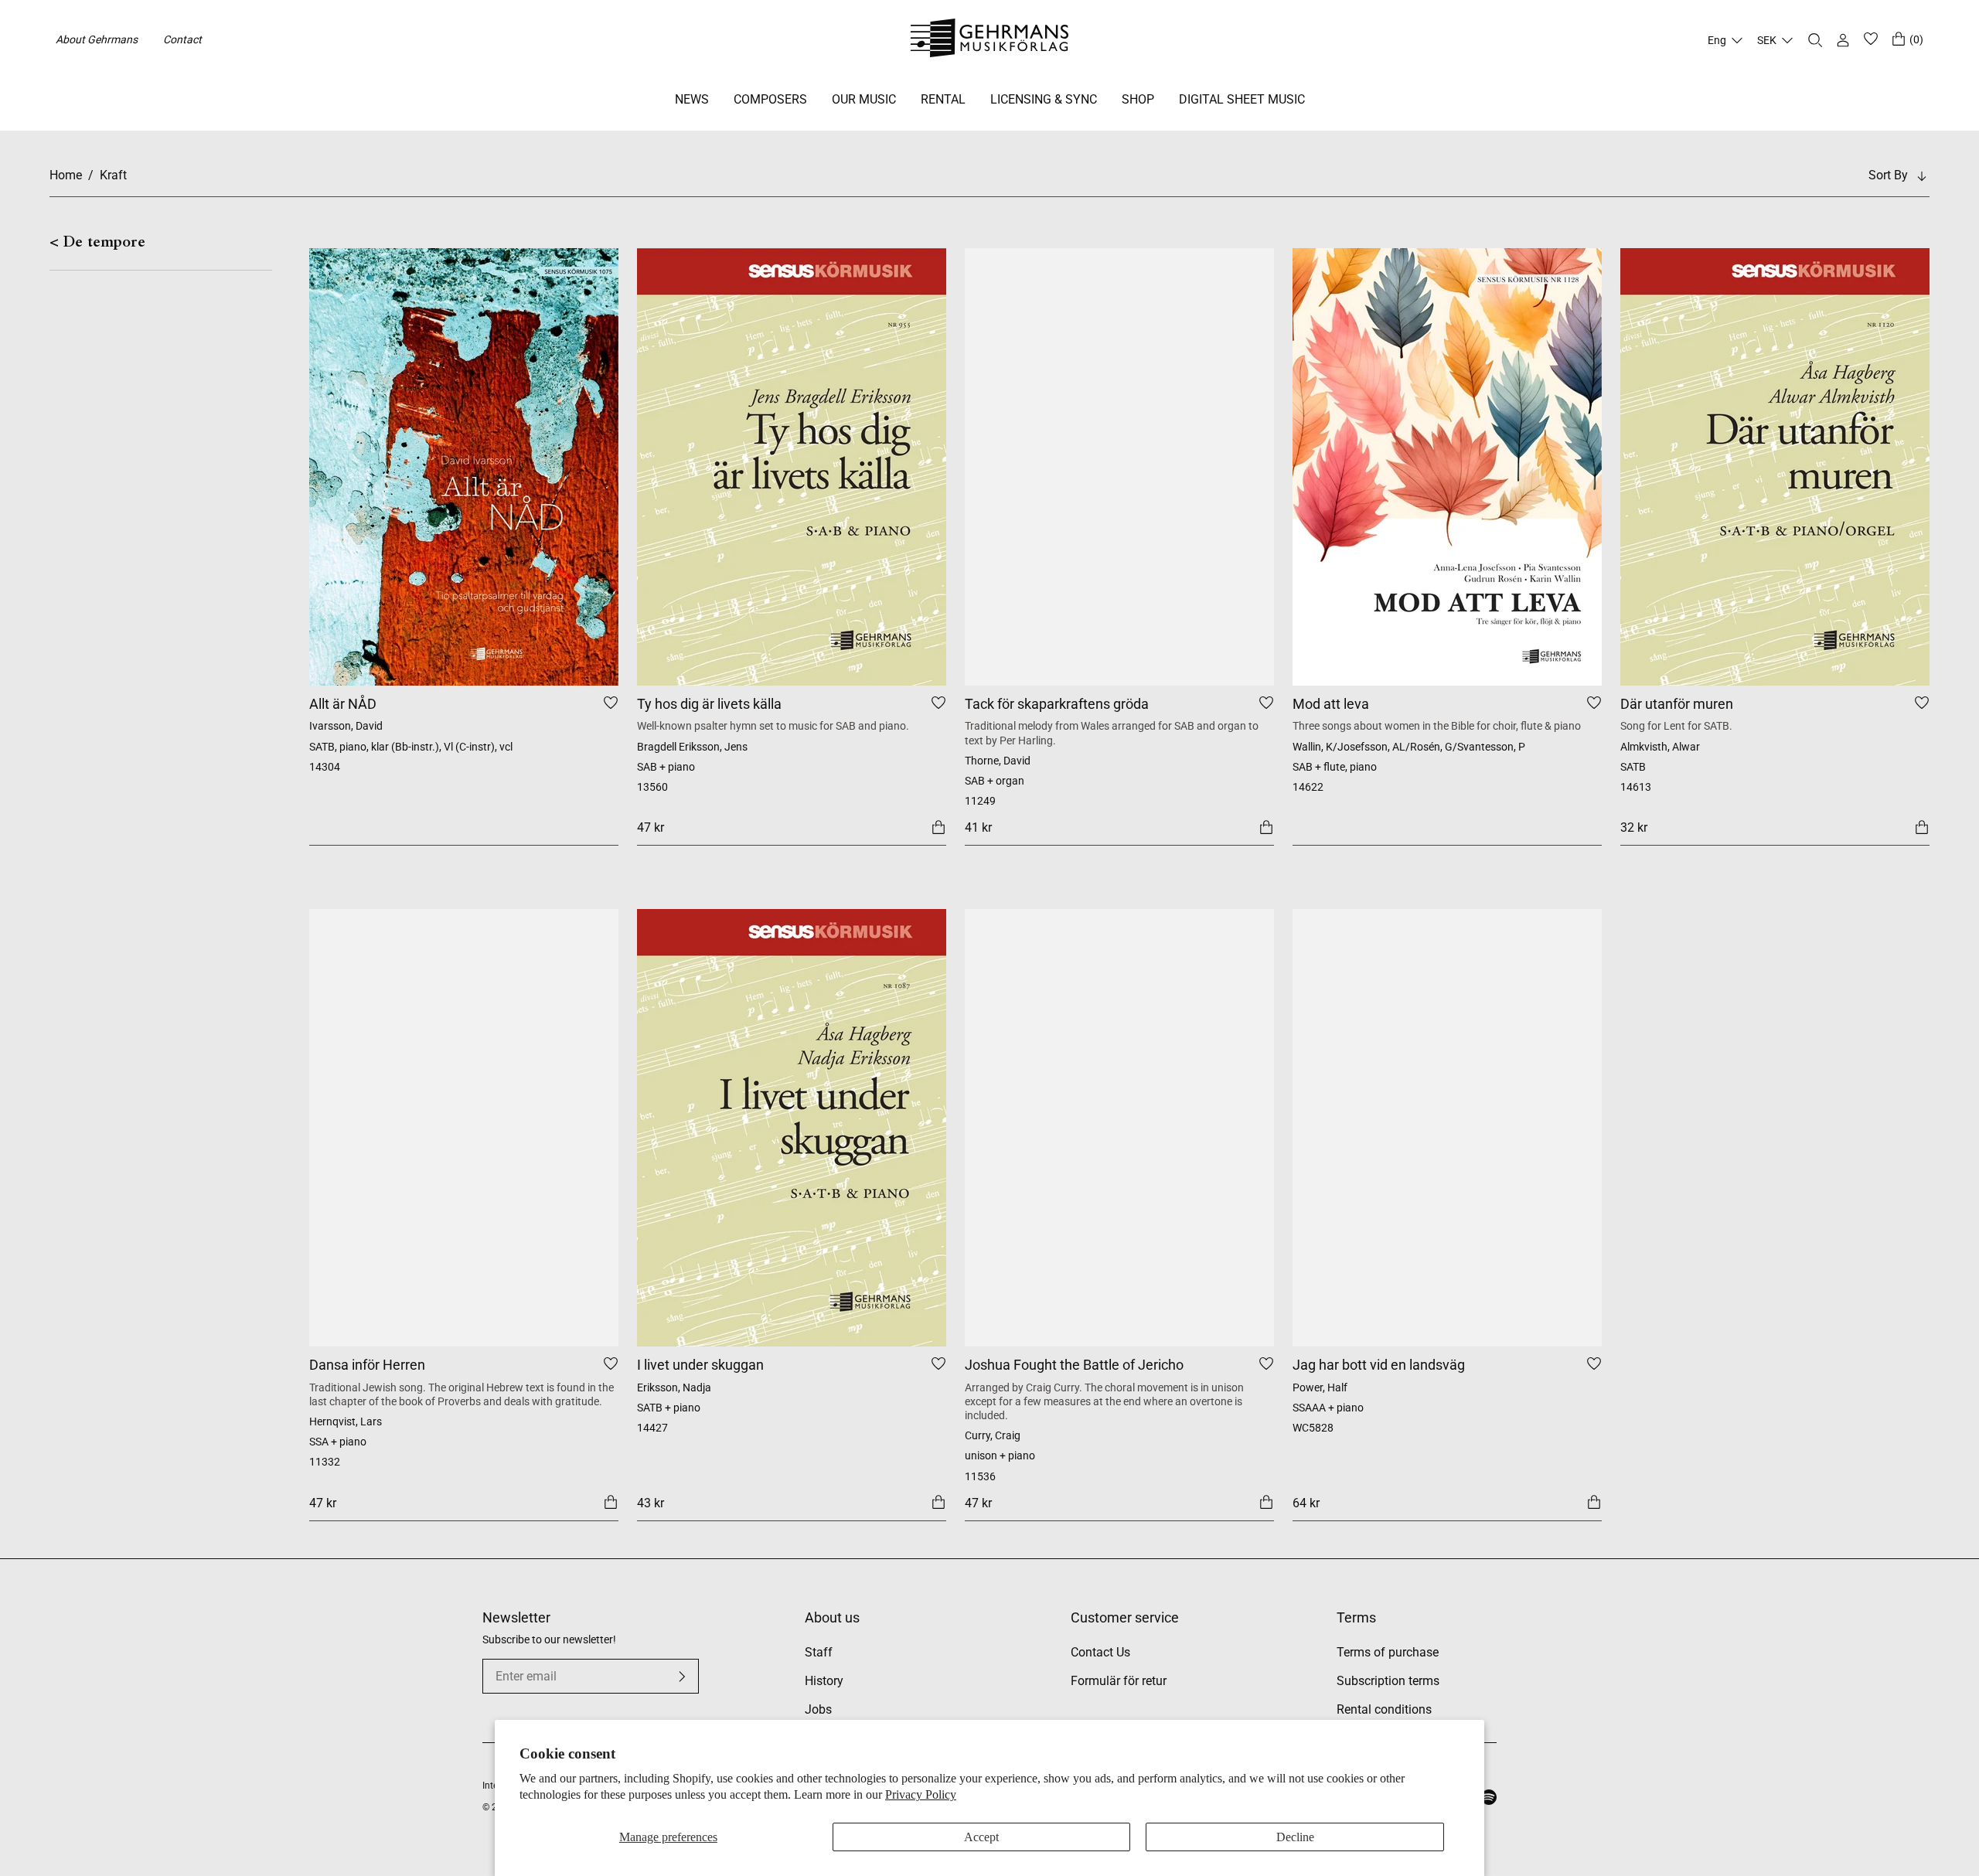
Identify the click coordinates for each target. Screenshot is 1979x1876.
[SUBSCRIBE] (682, 1677)
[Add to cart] (938, 827)
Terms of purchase (1388, 1652)
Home (66, 175)
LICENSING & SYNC (1044, 99)
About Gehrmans (97, 39)
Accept (981, 1837)
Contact (182, 39)
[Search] (1815, 40)
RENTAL (943, 99)
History (824, 1681)
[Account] (1843, 40)
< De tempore (97, 243)
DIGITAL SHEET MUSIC (1242, 99)
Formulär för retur (1119, 1681)
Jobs (818, 1709)
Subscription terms (1388, 1681)
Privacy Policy (921, 1794)
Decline (1295, 1837)
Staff (819, 1652)
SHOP (1138, 99)
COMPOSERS (770, 99)
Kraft (113, 175)
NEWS (692, 99)
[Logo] (990, 40)
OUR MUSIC (864, 99)
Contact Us (1100, 1652)
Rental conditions (1384, 1709)
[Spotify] (1489, 1797)
